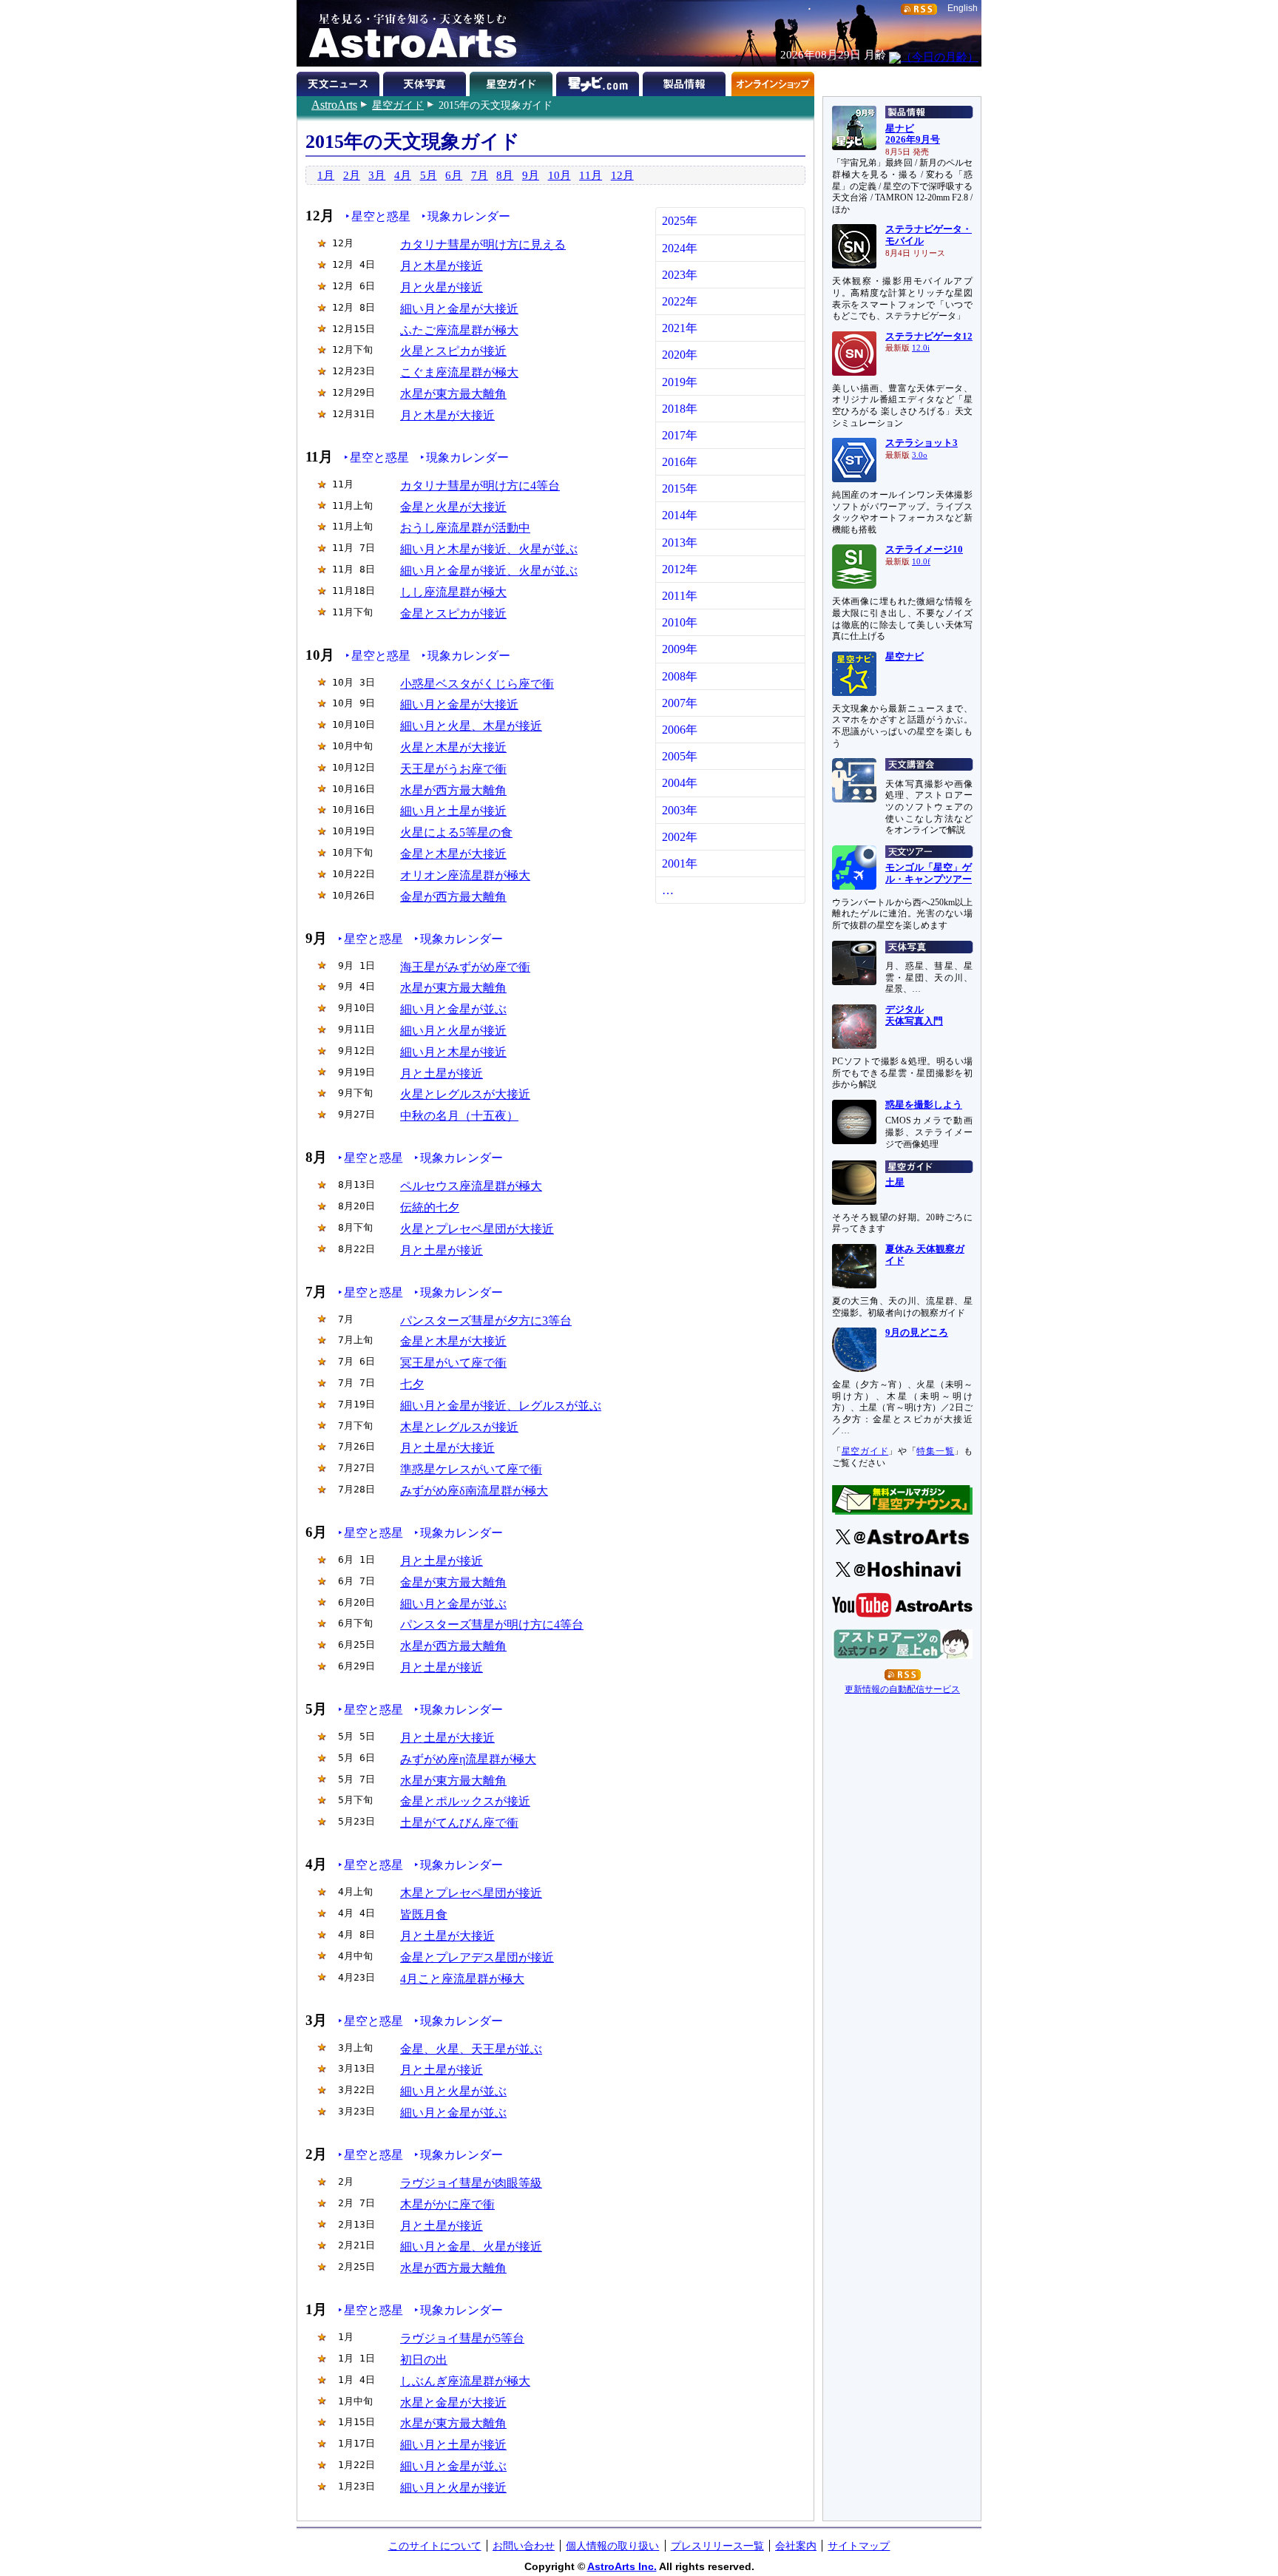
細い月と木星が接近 (453, 1052)
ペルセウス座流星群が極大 (471, 1186)
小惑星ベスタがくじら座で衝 (477, 684)
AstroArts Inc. (622, 2566)
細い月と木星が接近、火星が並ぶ (489, 549)
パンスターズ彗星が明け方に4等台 (492, 1625)
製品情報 (686, 81)
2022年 (680, 301)
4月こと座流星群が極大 (462, 1979)
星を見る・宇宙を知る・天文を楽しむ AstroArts (408, 33)
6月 (454, 175)
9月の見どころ (917, 1333)
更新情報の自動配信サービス (902, 1689)
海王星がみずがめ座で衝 (465, 967)
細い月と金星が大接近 (459, 309)
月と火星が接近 (442, 287)
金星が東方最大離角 (453, 1582)
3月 (377, 175)
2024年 (680, 248)
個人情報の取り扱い (612, 2546)
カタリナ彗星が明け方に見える (483, 244)
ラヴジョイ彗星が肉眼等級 (471, 2183)
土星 (895, 1183)
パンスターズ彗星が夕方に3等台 (486, 1321)
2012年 (680, 569)
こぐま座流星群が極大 (459, 372)
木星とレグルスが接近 (459, 1427)
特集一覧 (935, 1451)
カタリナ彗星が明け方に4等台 (480, 486)
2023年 (680, 275)
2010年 (680, 622)
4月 (403, 175)
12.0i (921, 348)
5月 (429, 175)
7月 (480, 175)
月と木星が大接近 (447, 415)
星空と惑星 (381, 216)
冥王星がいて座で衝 (453, 1363)
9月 (531, 175)
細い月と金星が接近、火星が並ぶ (489, 571)
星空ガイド (398, 105)
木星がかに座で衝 (447, 2204)
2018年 (680, 409)
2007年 (680, 703)
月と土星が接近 (442, 1074)
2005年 (680, 756)
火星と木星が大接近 (453, 747)
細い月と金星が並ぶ (453, 1009)
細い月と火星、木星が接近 (471, 726)
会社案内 (796, 2546)
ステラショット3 (922, 443)
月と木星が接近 (442, 266)
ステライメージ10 (924, 550)
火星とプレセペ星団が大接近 (477, 1229)
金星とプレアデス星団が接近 (477, 1957)
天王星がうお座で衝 (453, 769)
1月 (326, 175)
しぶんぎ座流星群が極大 (465, 2381)
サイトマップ (859, 2546)
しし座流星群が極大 (453, 592)
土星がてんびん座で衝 (459, 1823)
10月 (559, 175)
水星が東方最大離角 (453, 394)
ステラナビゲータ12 (929, 337)
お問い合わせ (524, 2546)
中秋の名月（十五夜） (459, 1116)
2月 (352, 175)
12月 (622, 175)
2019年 (680, 382)
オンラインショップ (772, 81)
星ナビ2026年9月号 (913, 135)
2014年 (680, 515)
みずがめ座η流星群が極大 (468, 1759)
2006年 (680, 730)
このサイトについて (435, 2546)
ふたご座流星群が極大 (459, 330)
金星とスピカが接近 (453, 613)
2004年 (680, 783)
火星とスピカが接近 (453, 351)
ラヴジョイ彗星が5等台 (462, 2338)
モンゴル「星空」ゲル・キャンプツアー (929, 873)
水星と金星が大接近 (453, 2403)
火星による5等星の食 (456, 832)
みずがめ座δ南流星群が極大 (474, 1491)
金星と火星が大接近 (453, 507)
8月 (505, 175)
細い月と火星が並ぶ (453, 2091)
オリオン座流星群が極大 (465, 875)
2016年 (680, 462)
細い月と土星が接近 (453, 811)
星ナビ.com (599, 81)
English (963, 8)
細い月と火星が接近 (453, 1031)
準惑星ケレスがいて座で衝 (471, 1469)
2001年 (680, 863)
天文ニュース (340, 81)
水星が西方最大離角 (453, 790)
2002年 (680, 837)
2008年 (680, 676)
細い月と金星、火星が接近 (471, 2247)
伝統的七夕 (430, 1207)
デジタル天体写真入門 (914, 1015)
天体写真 (426, 81)
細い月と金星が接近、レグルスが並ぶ (501, 1406)
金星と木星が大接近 (453, 854)
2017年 (680, 435)
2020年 (680, 355)
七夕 (412, 1384)
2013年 (680, 542)
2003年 (680, 810)
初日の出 (424, 2360)
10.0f (921, 562)
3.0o (920, 455)
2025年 (680, 221)
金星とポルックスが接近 (465, 1801)
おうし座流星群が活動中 (465, 528)
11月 (591, 175)
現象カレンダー (469, 216)
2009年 (680, 649)
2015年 (680, 489)
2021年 (680, 328)
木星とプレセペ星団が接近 (471, 1893)
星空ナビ (905, 657)
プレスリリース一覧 (717, 2546)
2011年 (680, 596)
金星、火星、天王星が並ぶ (471, 2049)
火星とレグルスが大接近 (465, 1094)
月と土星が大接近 (447, 1448)
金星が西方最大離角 (453, 897)
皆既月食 (424, 1914)
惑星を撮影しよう (924, 1105)
